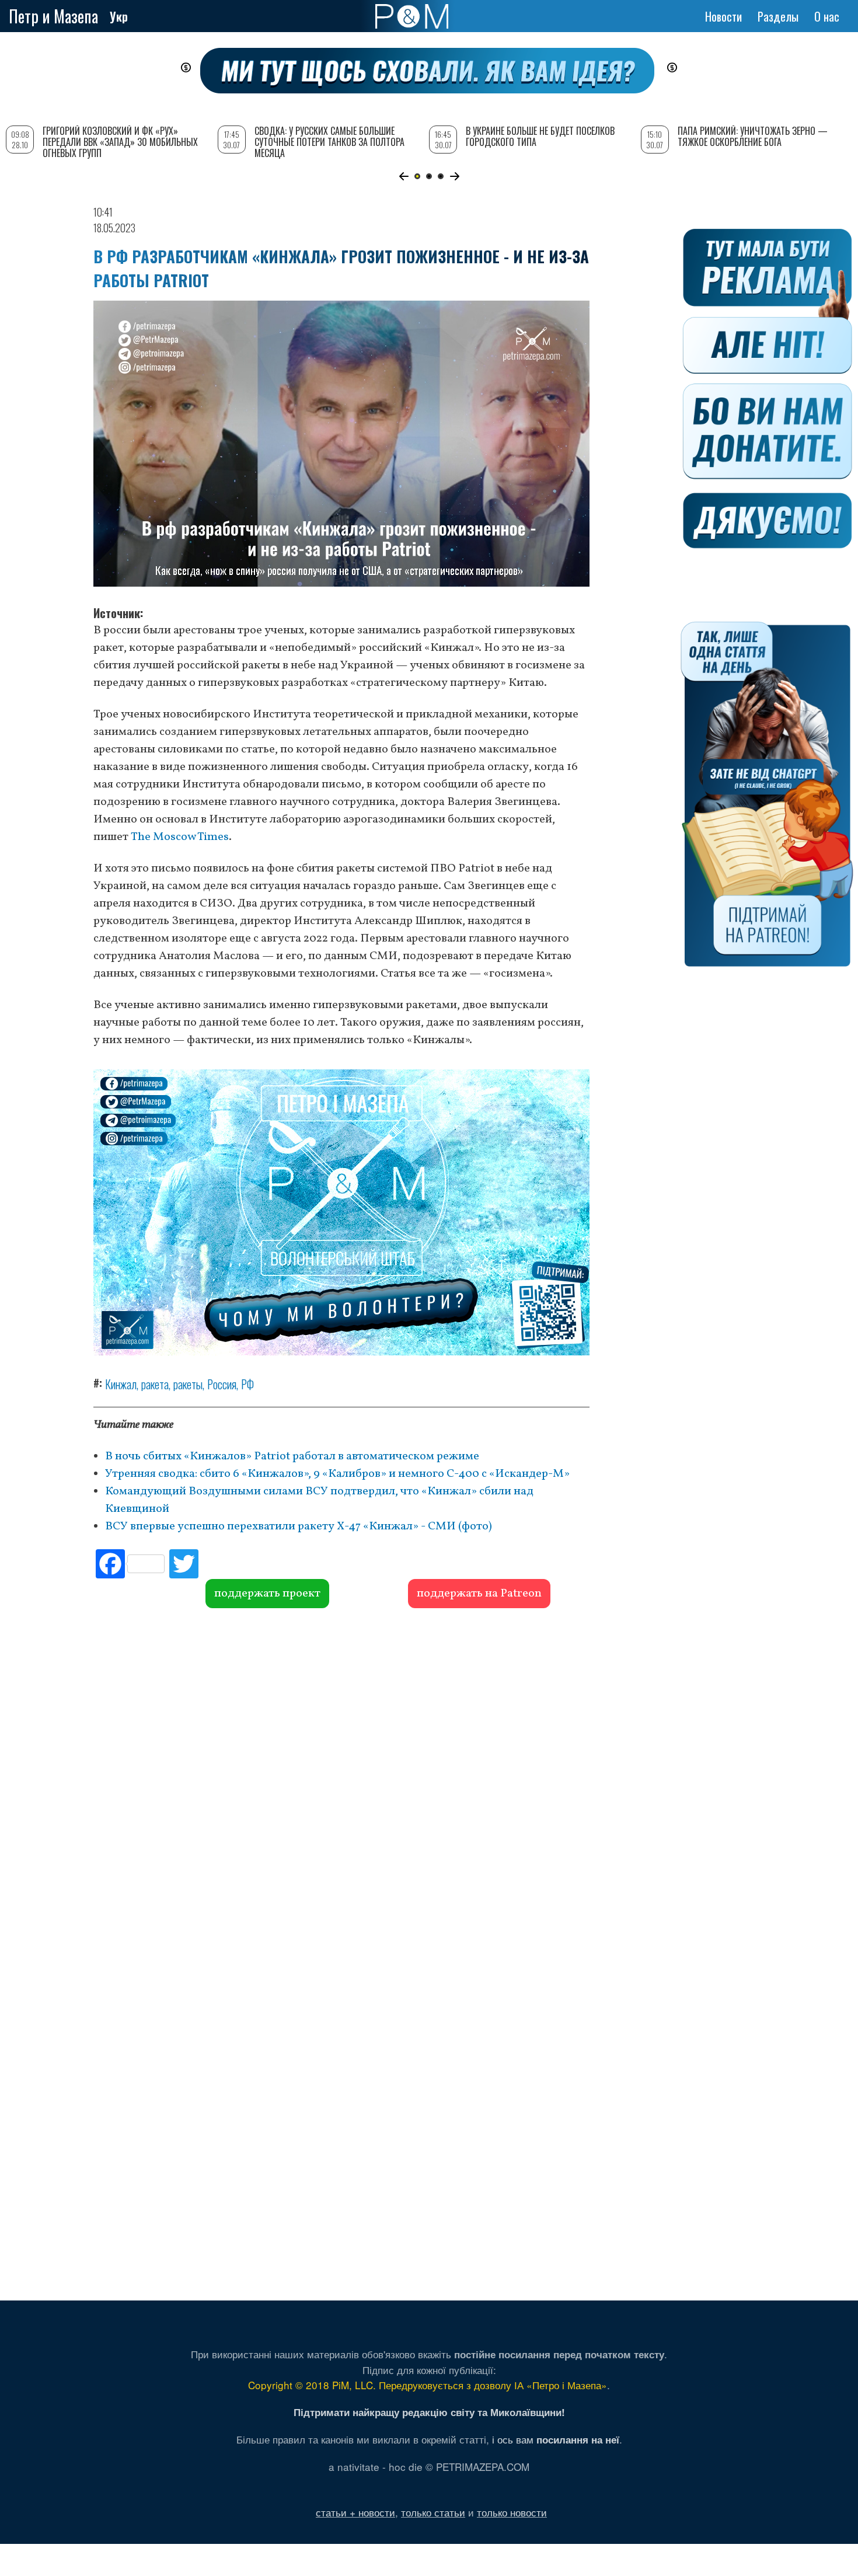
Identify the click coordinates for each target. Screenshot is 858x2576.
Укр (119, 16)
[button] (404, 176)
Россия (222, 1384)
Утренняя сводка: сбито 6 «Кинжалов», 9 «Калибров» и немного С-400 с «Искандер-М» (337, 1474)
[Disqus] (341, 1786)
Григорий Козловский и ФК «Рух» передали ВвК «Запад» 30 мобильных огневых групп (120, 142)
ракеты (188, 1384)
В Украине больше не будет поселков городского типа (540, 136)
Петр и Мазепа (53, 16)
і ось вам (556, 2439)
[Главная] (412, 16)
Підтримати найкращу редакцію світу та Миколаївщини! (429, 2412)
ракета (155, 1384)
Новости (723, 16)
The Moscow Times (180, 837)
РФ (247, 1384)
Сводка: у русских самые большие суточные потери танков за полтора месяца (329, 142)
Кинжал (121, 1384)
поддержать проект (267, 1594)
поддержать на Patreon (479, 1594)
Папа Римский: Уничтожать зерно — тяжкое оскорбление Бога (753, 136)
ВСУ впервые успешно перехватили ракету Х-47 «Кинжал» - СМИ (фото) (299, 1526)
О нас (827, 16)
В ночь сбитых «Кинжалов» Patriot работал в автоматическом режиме (292, 1456)
